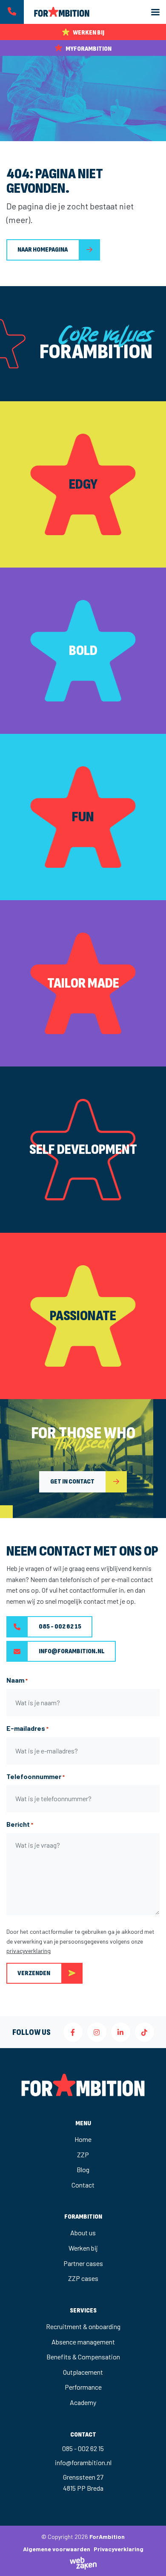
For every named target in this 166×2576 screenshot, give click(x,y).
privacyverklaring (29, 1951)
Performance (83, 2387)
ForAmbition (107, 2537)
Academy (83, 2402)
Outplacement (83, 2372)
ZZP (83, 2154)
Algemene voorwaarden (57, 2549)
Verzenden (34, 1973)
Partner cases (83, 2263)
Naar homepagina (43, 250)
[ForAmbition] (57, 11)
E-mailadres (27, 1728)
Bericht (20, 1824)
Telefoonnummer (36, 1776)
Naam (17, 1680)
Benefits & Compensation (83, 2357)
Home (83, 2139)
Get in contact (72, 1482)
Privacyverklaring (119, 2549)
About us (83, 2233)
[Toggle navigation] (155, 12)
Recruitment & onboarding (83, 2326)
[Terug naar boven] (149, 2559)
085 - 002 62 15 (60, 1627)
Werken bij (83, 2248)
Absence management (83, 2342)
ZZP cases (83, 2278)
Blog (83, 2169)
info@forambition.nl (72, 1651)
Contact (83, 2185)
